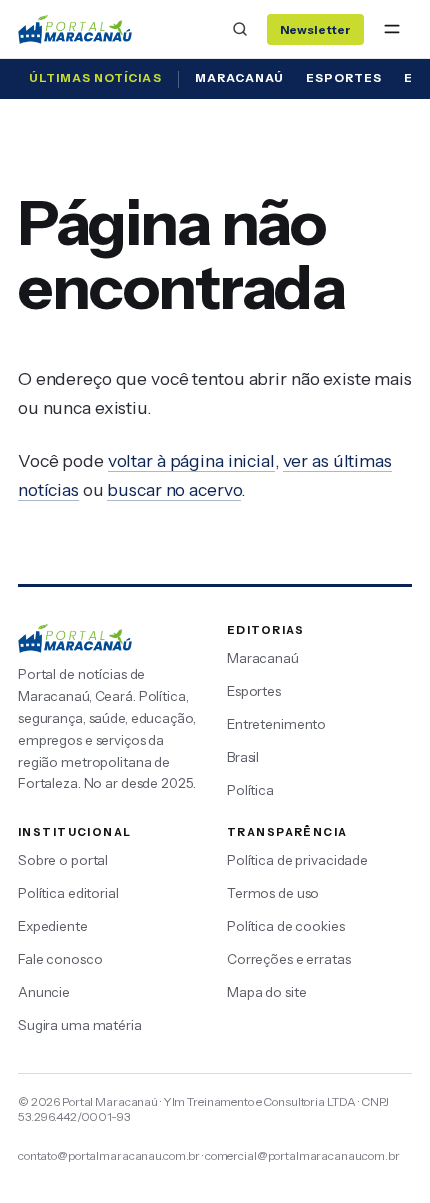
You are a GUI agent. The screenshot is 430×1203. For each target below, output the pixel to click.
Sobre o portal (63, 860)
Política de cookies (286, 926)
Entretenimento (276, 724)
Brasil (243, 757)
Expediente (53, 926)
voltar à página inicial (191, 460)
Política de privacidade (297, 860)
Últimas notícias (95, 78)
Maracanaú (239, 78)
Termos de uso (273, 893)
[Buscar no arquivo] (240, 29)
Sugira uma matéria (80, 1025)
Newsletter (315, 29)
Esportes (344, 78)
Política (250, 790)
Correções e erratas (289, 959)
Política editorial (68, 893)
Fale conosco (60, 959)
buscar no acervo (174, 489)
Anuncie (44, 992)
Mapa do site (266, 992)
